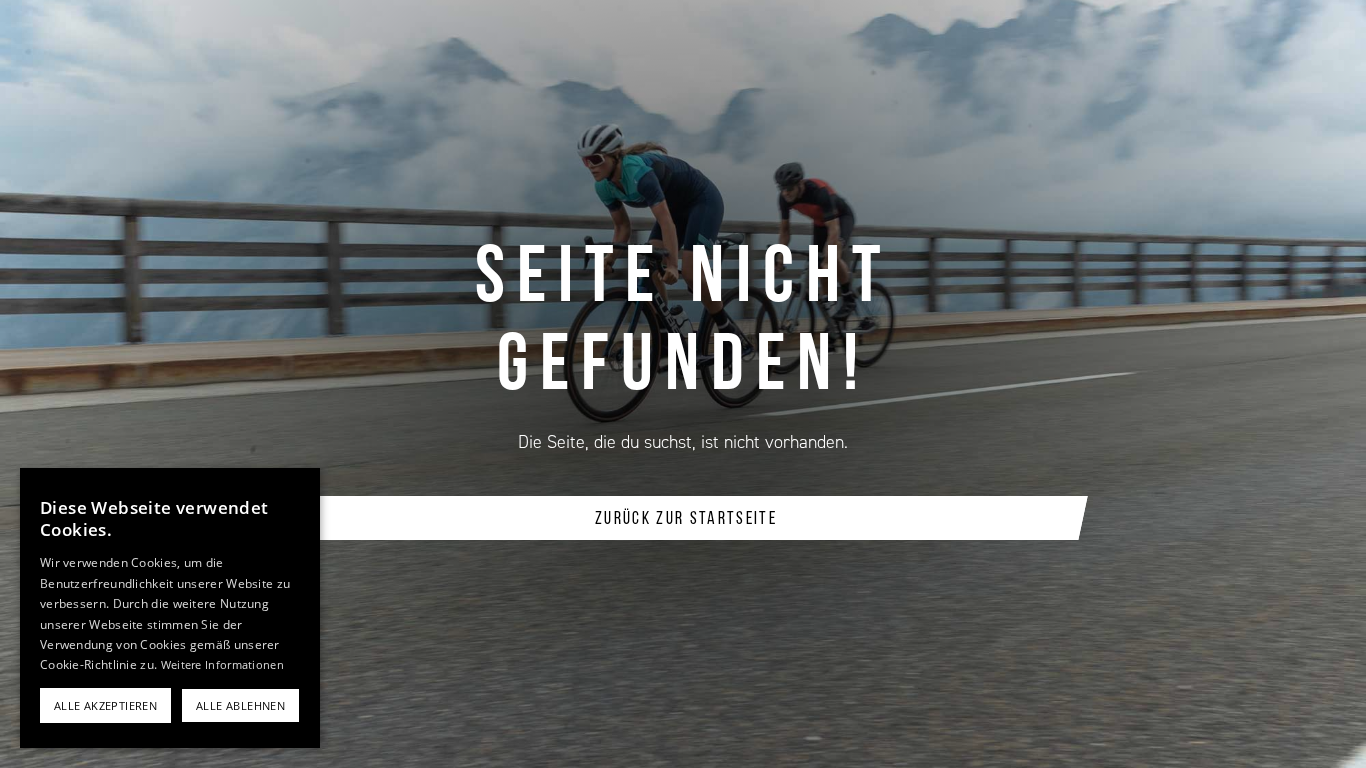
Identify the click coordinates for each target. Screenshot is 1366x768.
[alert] (170, 608)
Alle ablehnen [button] (240, 705)
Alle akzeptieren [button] (105, 705)
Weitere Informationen (222, 664)
